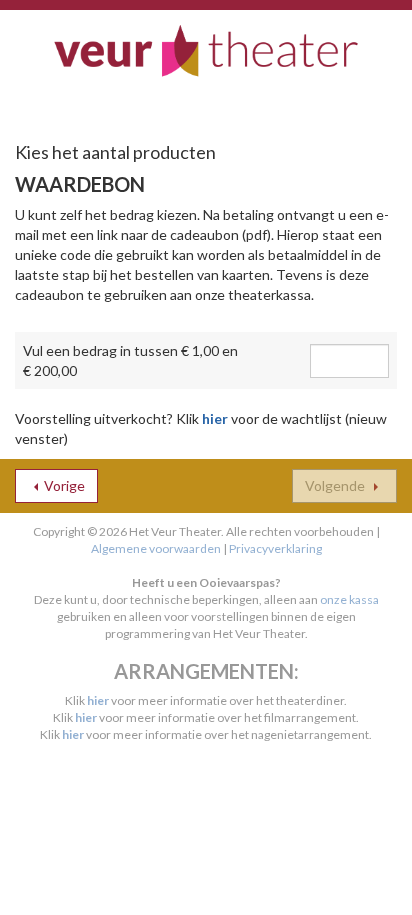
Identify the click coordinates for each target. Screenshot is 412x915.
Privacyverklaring (275, 548)
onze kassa (349, 599)
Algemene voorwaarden (156, 548)
